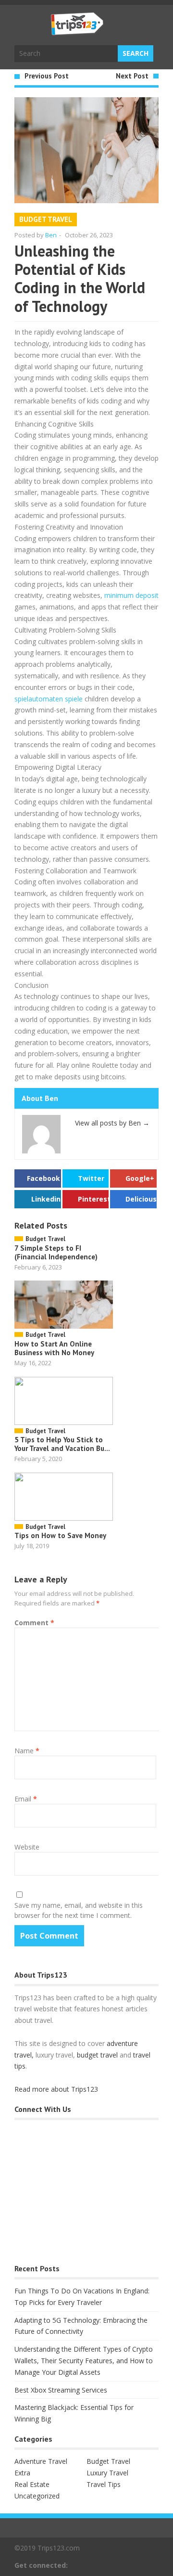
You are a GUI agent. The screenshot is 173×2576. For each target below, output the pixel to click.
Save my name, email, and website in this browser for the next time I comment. (79, 1910)
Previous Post (47, 76)
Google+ (140, 1178)
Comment (34, 1623)
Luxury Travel (107, 2473)
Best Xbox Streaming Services (61, 2390)
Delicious (141, 1199)
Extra (22, 2473)
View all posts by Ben (112, 1123)
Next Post (132, 76)
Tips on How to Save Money (60, 1535)
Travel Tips (104, 2484)
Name (27, 1751)
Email (26, 1799)
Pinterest (93, 1199)
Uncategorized (37, 2496)
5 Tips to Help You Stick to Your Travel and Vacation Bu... (62, 1444)
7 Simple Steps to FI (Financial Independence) (56, 1252)
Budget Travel (46, 219)
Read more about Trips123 (56, 2089)
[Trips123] (77, 30)
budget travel (97, 2055)
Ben (51, 235)
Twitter (91, 1178)
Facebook (43, 1178)
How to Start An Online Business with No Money (54, 1348)
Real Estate (32, 2484)
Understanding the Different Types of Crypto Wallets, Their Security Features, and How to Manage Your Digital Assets (84, 2361)
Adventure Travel (41, 2461)
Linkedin (46, 1199)
